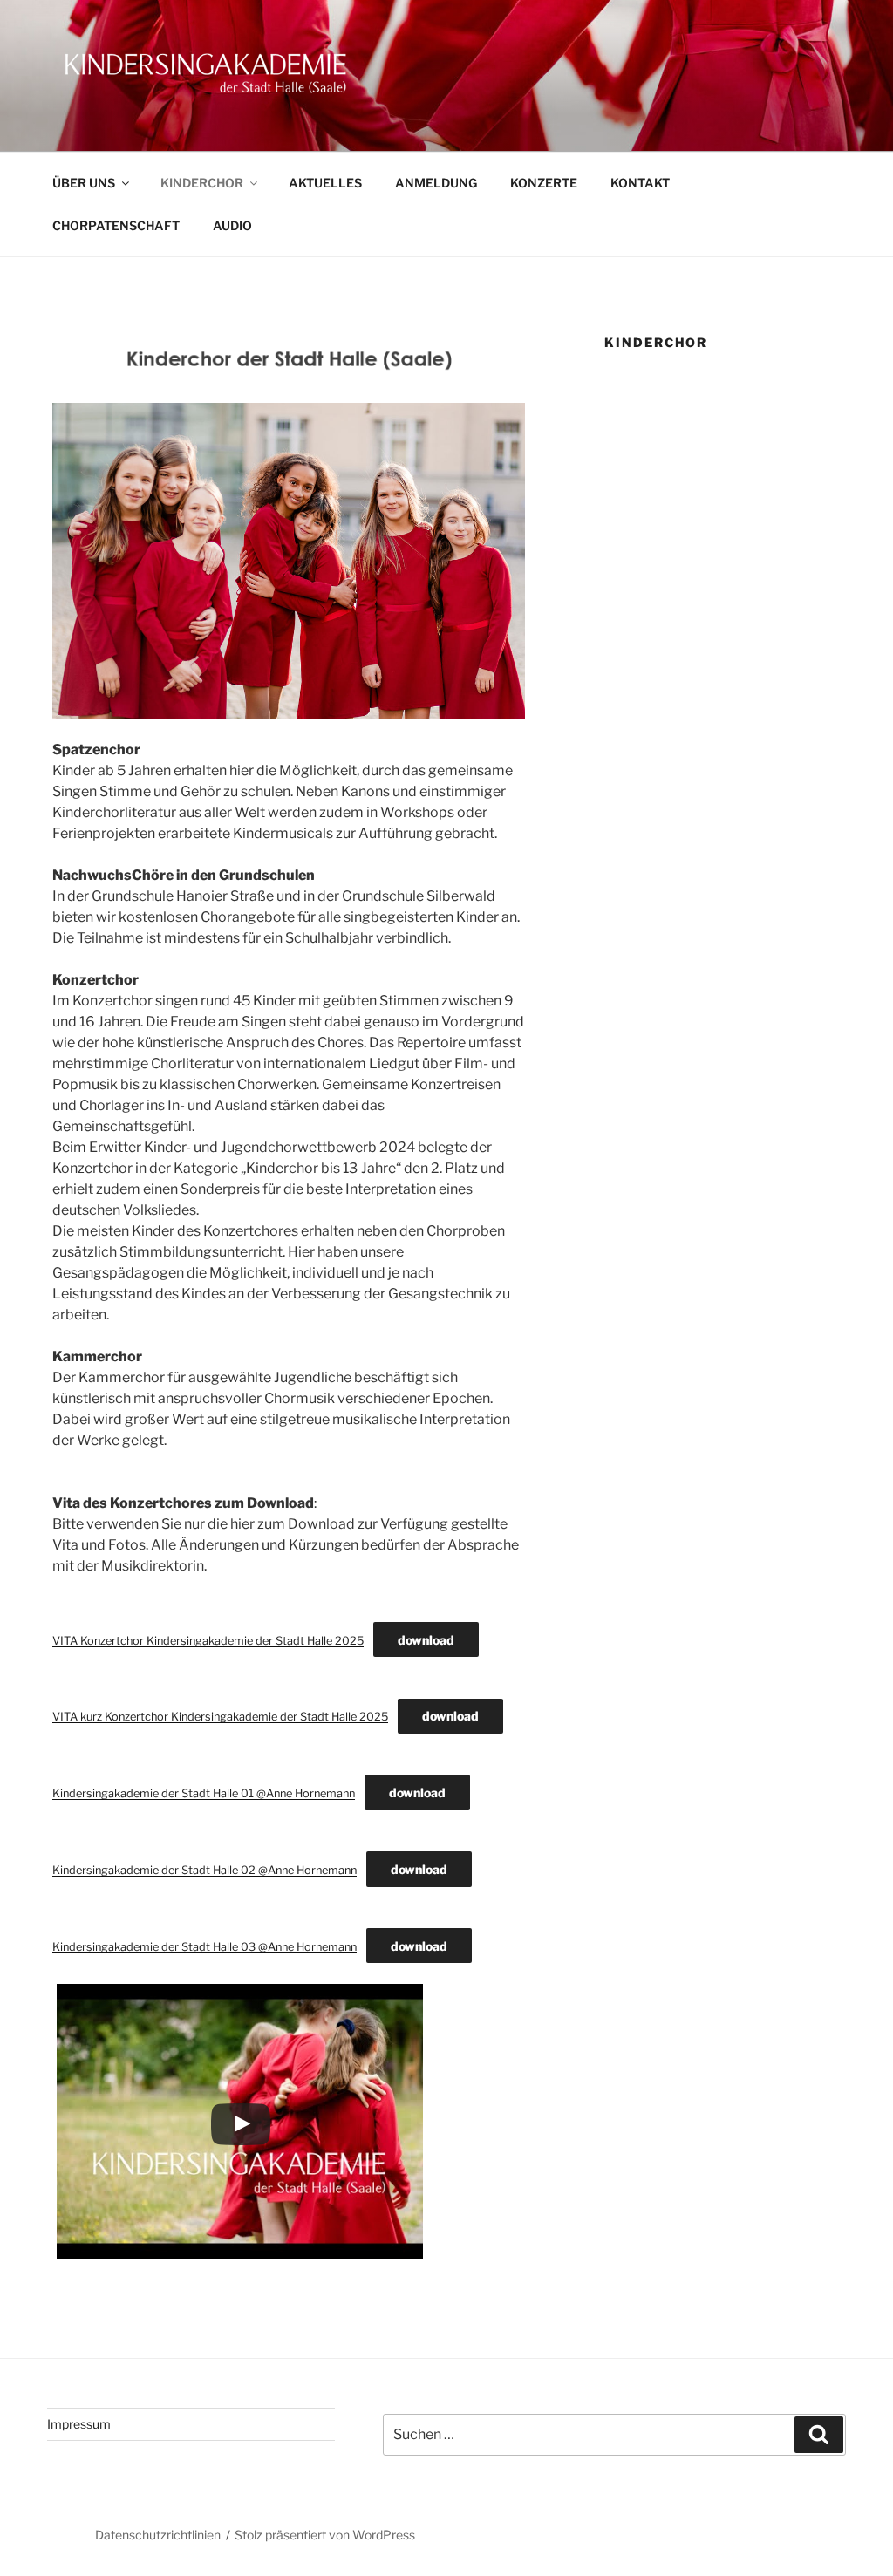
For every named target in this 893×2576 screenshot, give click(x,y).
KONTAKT (640, 183)
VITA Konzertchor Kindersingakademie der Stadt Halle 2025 (208, 1641)
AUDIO (232, 225)
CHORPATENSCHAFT (116, 225)
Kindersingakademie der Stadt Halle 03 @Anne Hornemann (205, 1947)
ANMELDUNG (436, 183)
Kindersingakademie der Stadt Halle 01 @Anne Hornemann (204, 1793)
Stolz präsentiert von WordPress (325, 2535)
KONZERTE (544, 183)
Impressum (79, 2424)
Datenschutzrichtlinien (158, 2535)
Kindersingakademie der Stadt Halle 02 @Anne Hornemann (205, 1870)
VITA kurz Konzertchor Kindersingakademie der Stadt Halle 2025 (220, 1717)
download (426, 1640)
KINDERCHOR (202, 183)
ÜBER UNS (84, 183)
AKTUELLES (325, 183)
